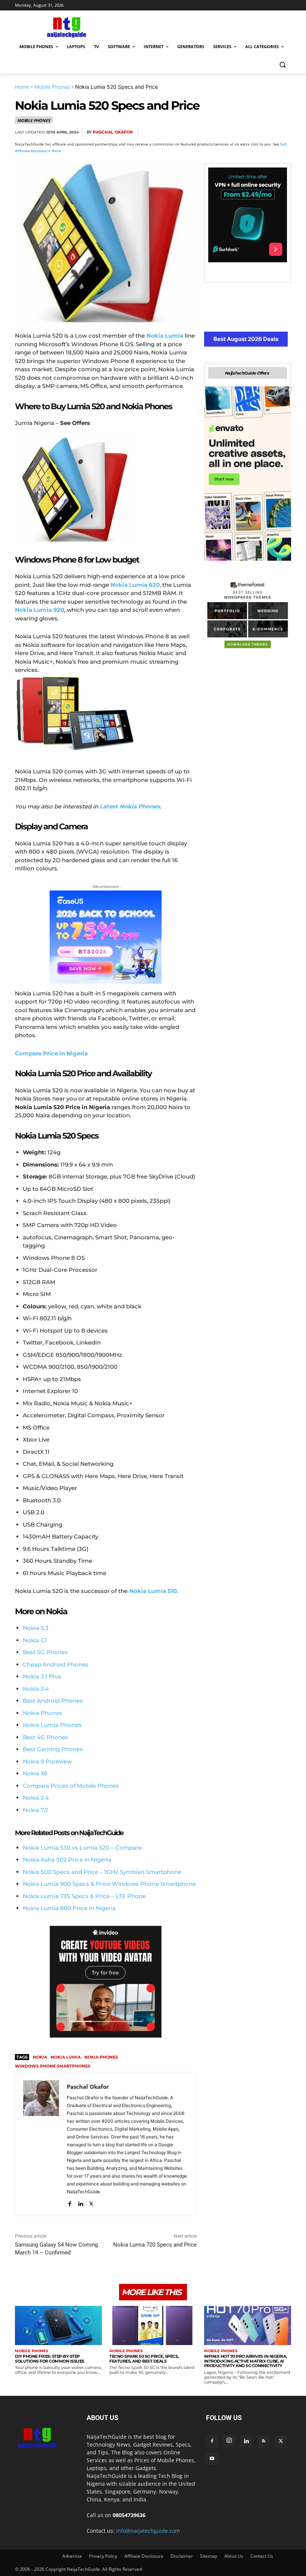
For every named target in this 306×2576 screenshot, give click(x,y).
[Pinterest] (231, 132)
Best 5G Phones (45, 1652)
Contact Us (262, 2556)
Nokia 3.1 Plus (42, 1676)
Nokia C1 (35, 1640)
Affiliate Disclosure (144, 2556)
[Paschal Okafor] (41, 2144)
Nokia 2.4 (36, 1798)
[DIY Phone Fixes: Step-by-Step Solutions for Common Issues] (58, 2325)
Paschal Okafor (113, 132)
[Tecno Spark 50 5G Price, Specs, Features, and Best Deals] (153, 2325)
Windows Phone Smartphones (53, 2066)
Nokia (40, 2057)
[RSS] (263, 2441)
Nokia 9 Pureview (47, 1761)
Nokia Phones (43, 1713)
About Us (234, 2556)
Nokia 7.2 (35, 1810)
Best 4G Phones (46, 1737)
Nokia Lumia (66, 2057)
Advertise (72, 2556)
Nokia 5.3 (36, 1628)
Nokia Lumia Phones (52, 1725)
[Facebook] (197, 132)
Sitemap (209, 2556)
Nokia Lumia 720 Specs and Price (155, 2245)
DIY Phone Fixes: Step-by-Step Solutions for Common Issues (50, 2359)
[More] (283, 132)
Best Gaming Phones (53, 1749)
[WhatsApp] (249, 132)
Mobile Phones (52, 87)
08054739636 (129, 2515)
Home (22, 87)
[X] (214, 132)
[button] (282, 65)
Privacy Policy (103, 2556)
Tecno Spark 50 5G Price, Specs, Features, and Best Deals (144, 2359)
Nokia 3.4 (36, 1689)
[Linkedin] (266, 132)
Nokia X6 (35, 1773)
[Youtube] (212, 2459)
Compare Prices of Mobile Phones (71, 1786)
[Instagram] (229, 2441)
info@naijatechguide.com (148, 2531)
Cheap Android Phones (56, 1664)
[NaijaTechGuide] (66, 26)
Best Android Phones (53, 1701)
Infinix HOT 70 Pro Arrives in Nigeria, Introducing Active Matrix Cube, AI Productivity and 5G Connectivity (246, 2361)
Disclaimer (182, 2556)
